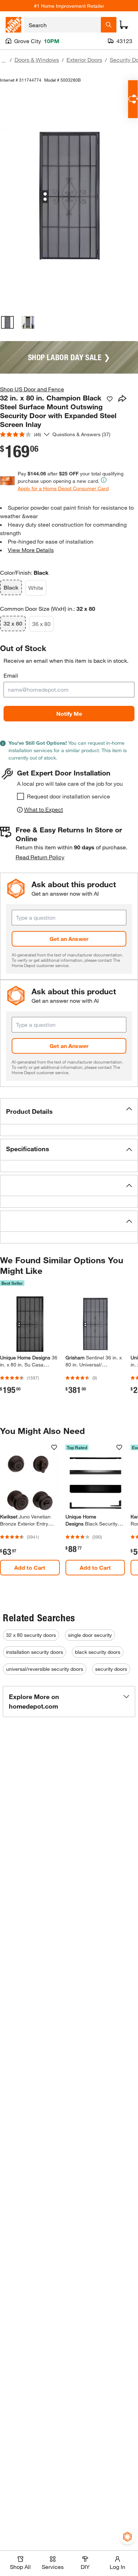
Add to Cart (30, 1567)
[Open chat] (133, 99)
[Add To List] (110, 399)
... (4, 61)
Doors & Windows (37, 60)
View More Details (31, 550)
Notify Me (69, 713)
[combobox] (62, 25)
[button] (69, 1111)
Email (11, 675)
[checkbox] (21, 796)
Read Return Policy (40, 857)
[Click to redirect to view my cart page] (124, 25)
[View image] (7, 322)
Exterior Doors (84, 60)
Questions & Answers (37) (81, 434)
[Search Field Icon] (109, 25)
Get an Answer (69, 939)
